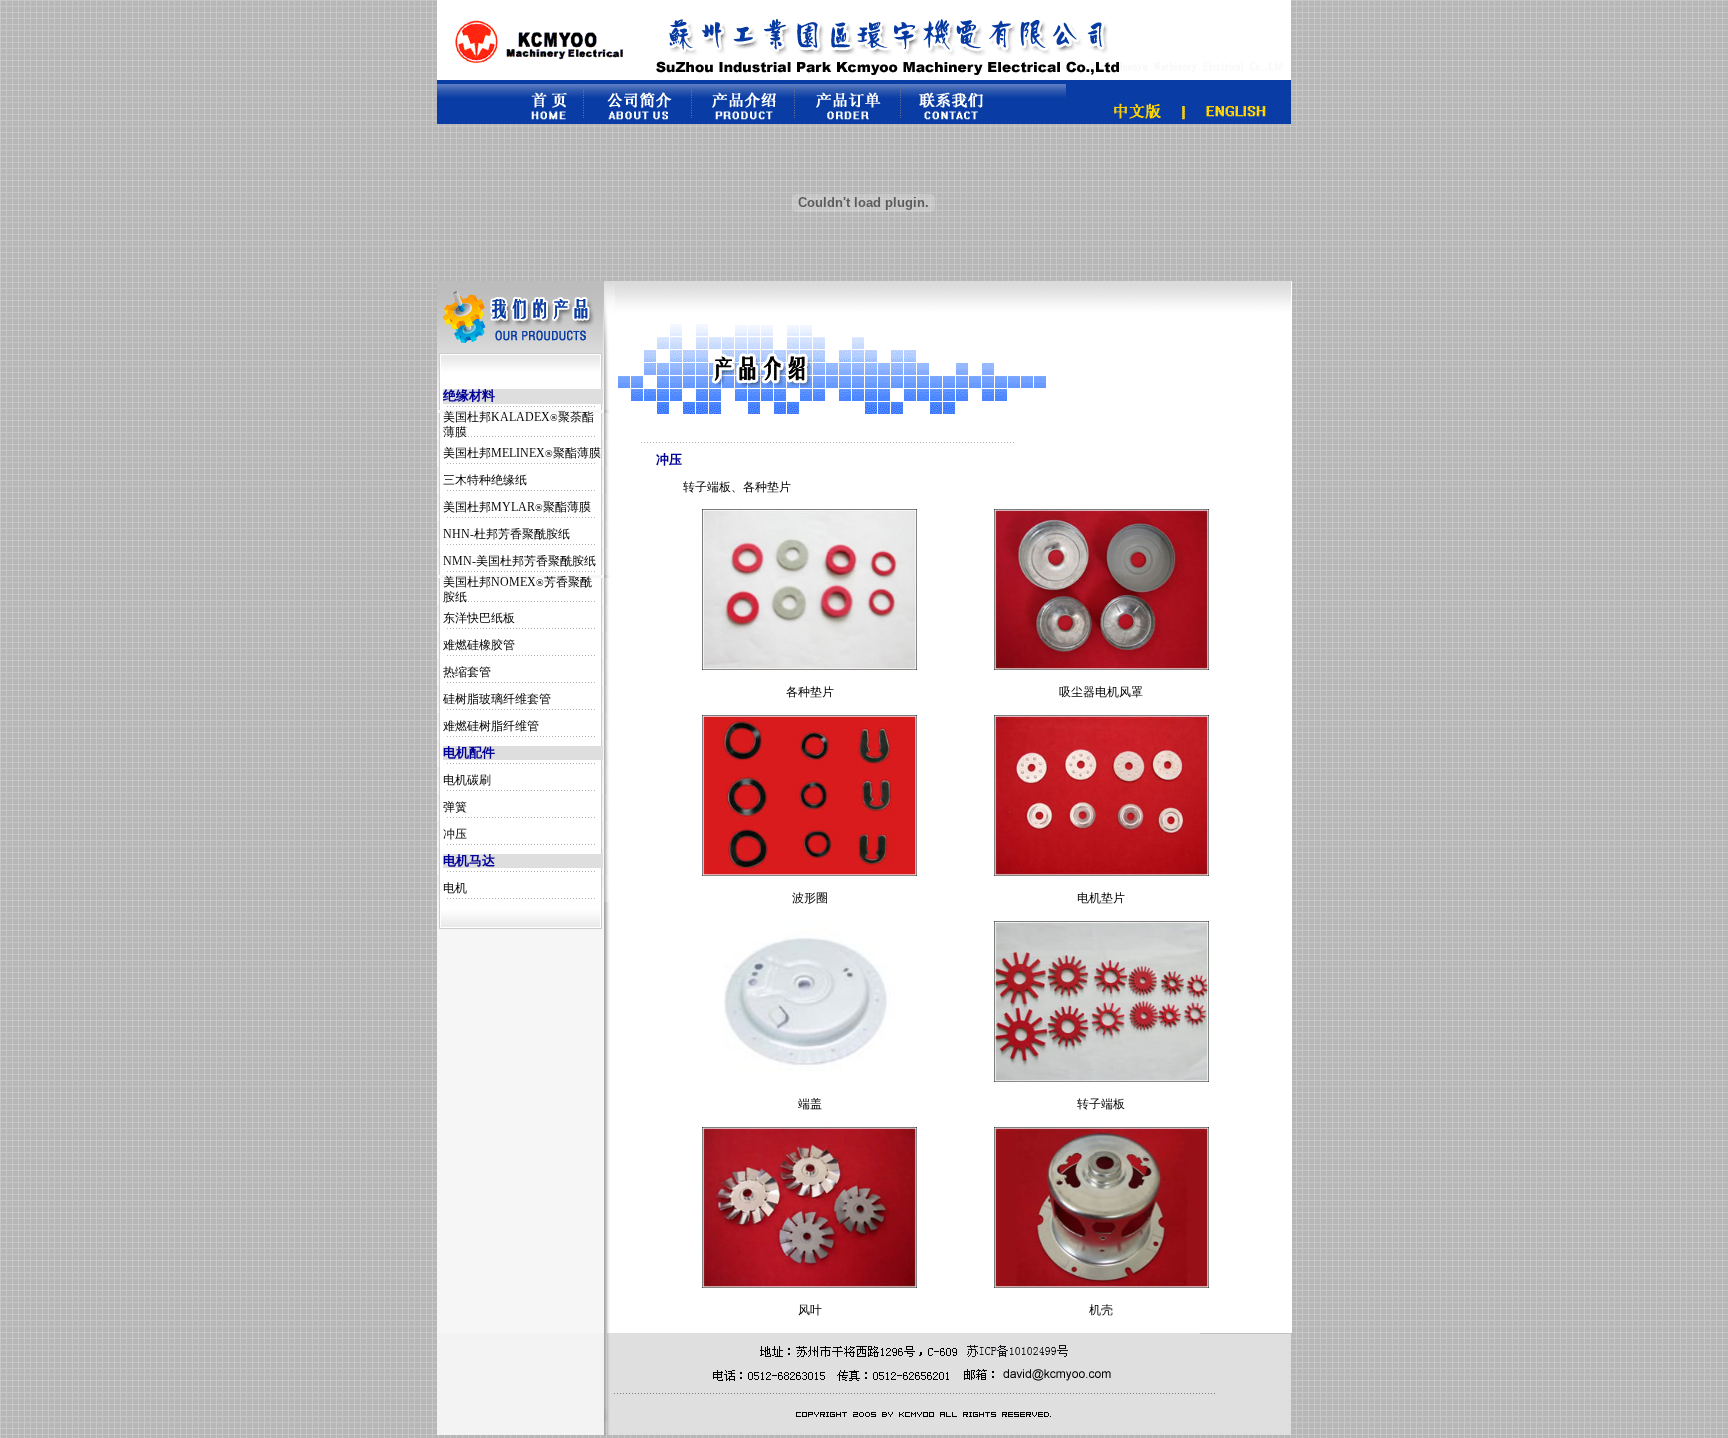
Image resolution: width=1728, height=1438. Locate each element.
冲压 (455, 834)
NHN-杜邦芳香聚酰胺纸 (506, 534)
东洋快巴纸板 (479, 618)
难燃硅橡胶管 (479, 645)
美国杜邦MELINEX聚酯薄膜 (522, 453)
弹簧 (455, 807)
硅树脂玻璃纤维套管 (497, 699)
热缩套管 (467, 672)
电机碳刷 (467, 780)
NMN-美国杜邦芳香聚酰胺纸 (519, 561)
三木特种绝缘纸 (485, 480)
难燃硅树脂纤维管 (491, 726)
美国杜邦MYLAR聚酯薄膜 (517, 507)
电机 (455, 888)
